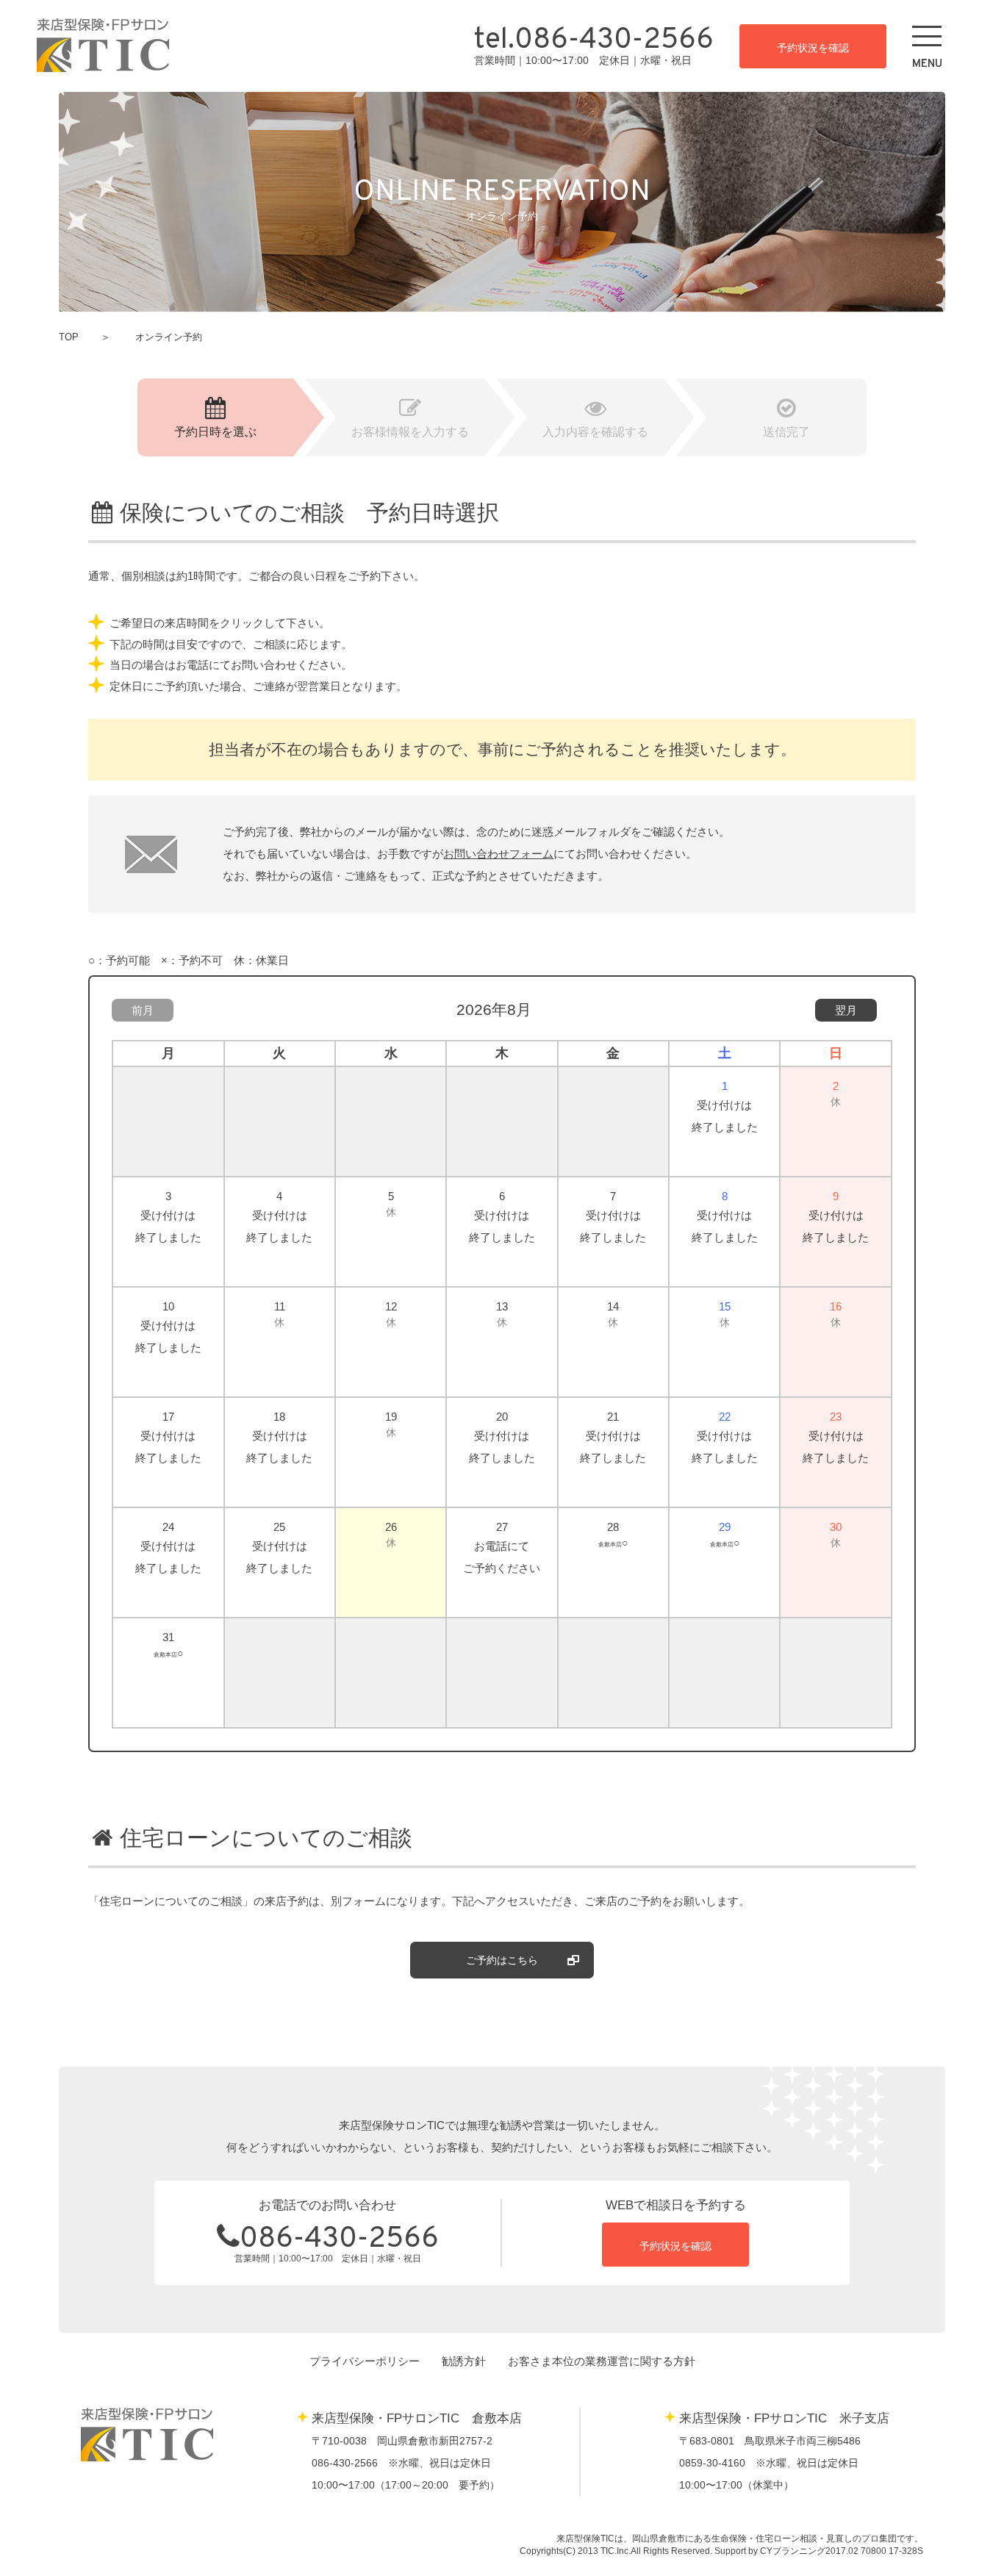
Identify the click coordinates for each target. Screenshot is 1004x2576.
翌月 (846, 1010)
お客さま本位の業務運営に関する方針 (602, 2361)
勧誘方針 (464, 2361)
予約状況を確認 (813, 48)
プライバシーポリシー (365, 2361)
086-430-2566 (339, 2240)
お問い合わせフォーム (498, 854)
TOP (69, 337)
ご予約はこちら (502, 1960)
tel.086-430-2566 (594, 41)
